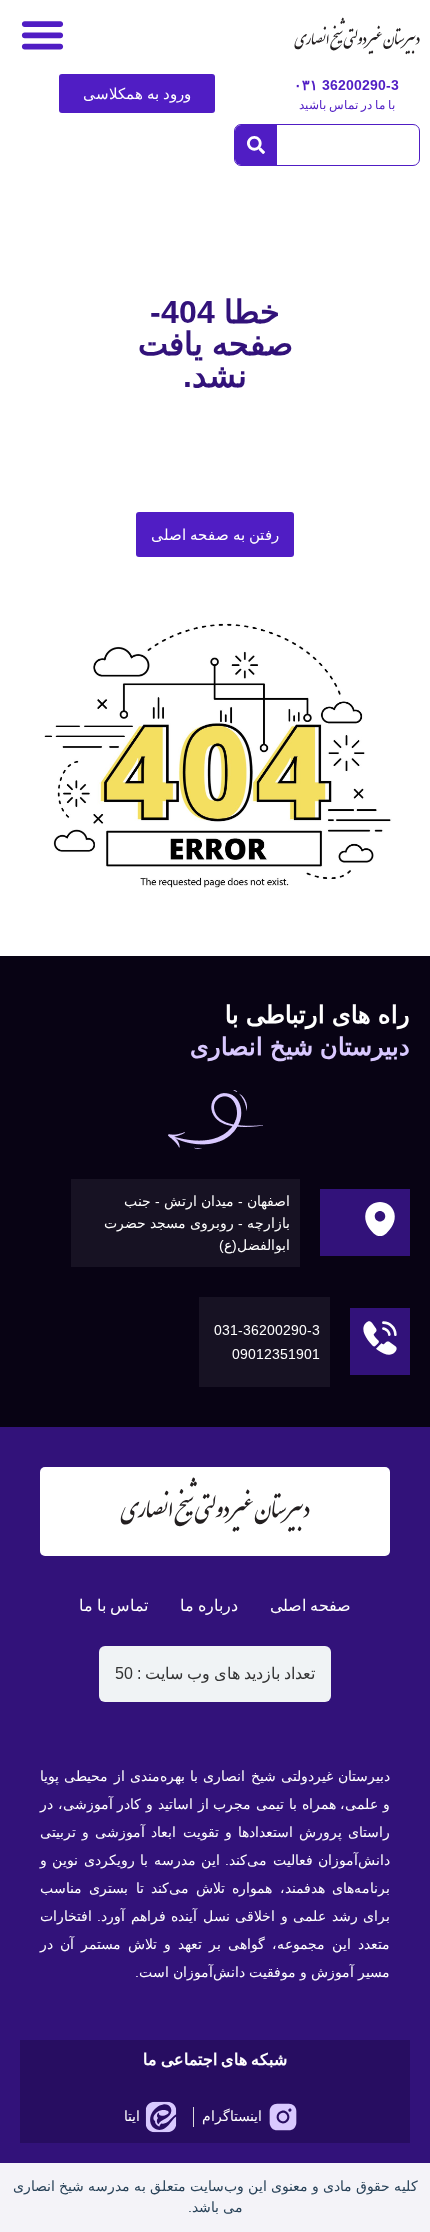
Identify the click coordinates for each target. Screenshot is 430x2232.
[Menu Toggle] (42, 34)
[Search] (256, 145)
